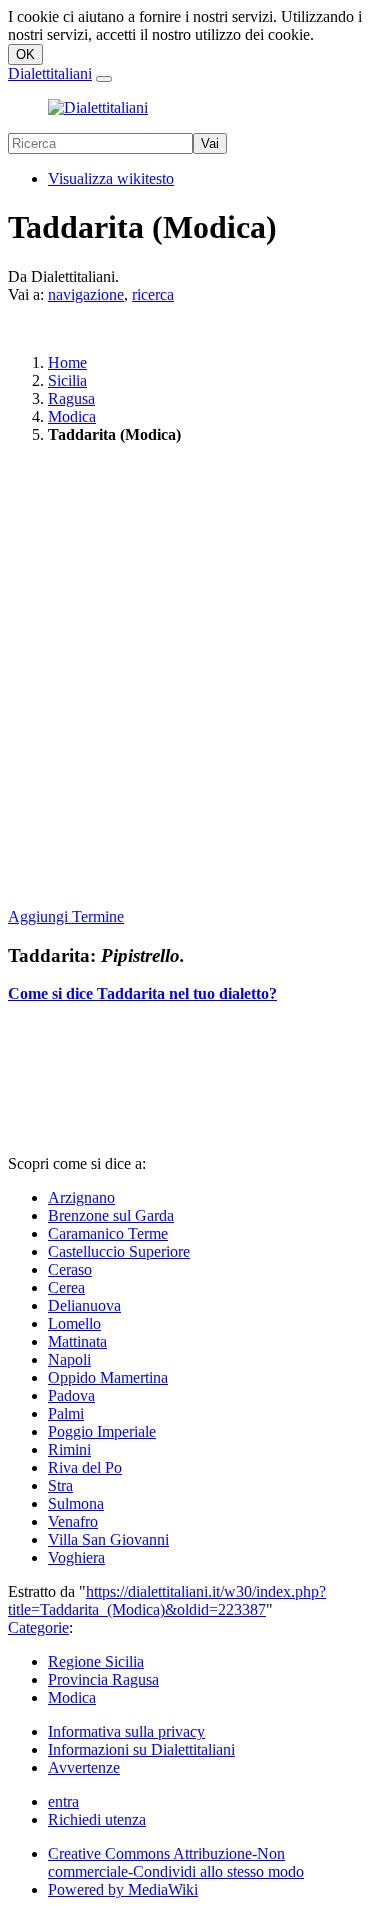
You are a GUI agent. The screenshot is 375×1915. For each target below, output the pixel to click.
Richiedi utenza (97, 1819)
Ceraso (70, 1269)
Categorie (38, 1627)
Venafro (73, 1521)
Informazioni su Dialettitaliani (141, 1749)
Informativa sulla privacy (126, 1731)
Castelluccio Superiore (119, 1251)
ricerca (153, 294)
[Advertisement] (187, 677)
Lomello (74, 1323)
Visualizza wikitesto (111, 178)
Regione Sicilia (96, 1661)
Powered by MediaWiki (123, 1889)
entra (63, 1801)
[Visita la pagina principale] (98, 107)
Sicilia (67, 380)
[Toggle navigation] (104, 79)
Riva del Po (85, 1467)
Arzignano (81, 1197)
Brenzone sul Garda (111, 1215)
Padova (71, 1395)
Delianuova (84, 1305)
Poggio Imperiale (102, 1431)
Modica (72, 416)
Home (67, 362)
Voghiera (76, 1557)
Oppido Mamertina (108, 1377)
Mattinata (77, 1341)
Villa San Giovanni (108, 1539)
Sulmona (76, 1503)
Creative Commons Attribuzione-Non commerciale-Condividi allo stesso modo (176, 1862)
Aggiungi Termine (66, 916)
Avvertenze (84, 1767)
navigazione (86, 294)
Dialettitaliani (50, 73)
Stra (60, 1485)
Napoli (69, 1359)
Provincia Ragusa (103, 1679)
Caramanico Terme (108, 1233)
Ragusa (71, 398)
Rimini (69, 1449)
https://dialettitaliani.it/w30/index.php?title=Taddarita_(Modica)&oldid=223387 (167, 1600)
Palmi (66, 1413)
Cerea (66, 1287)
